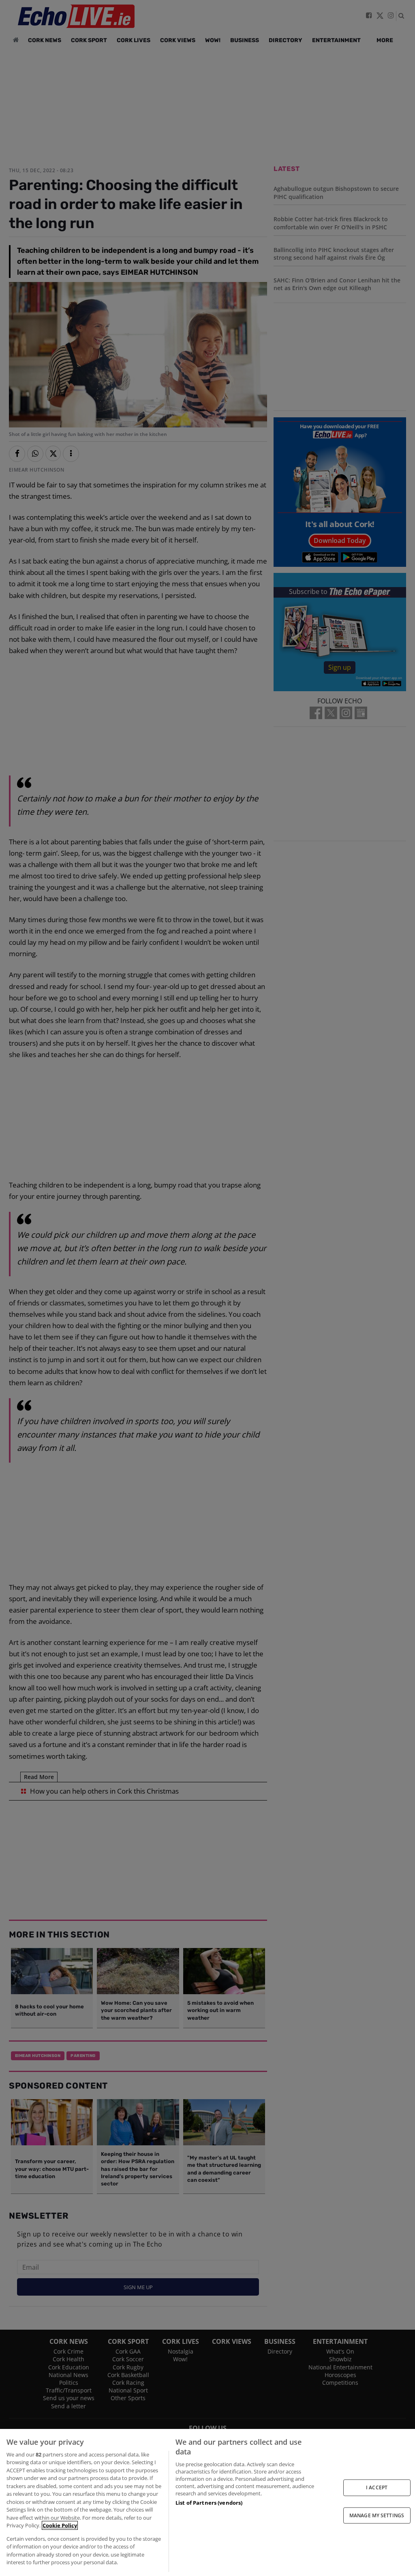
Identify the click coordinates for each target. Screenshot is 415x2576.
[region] (207, 2502)
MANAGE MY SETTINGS (377, 2515)
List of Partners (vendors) (209, 2503)
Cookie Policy (60, 2525)
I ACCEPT (377, 2487)
